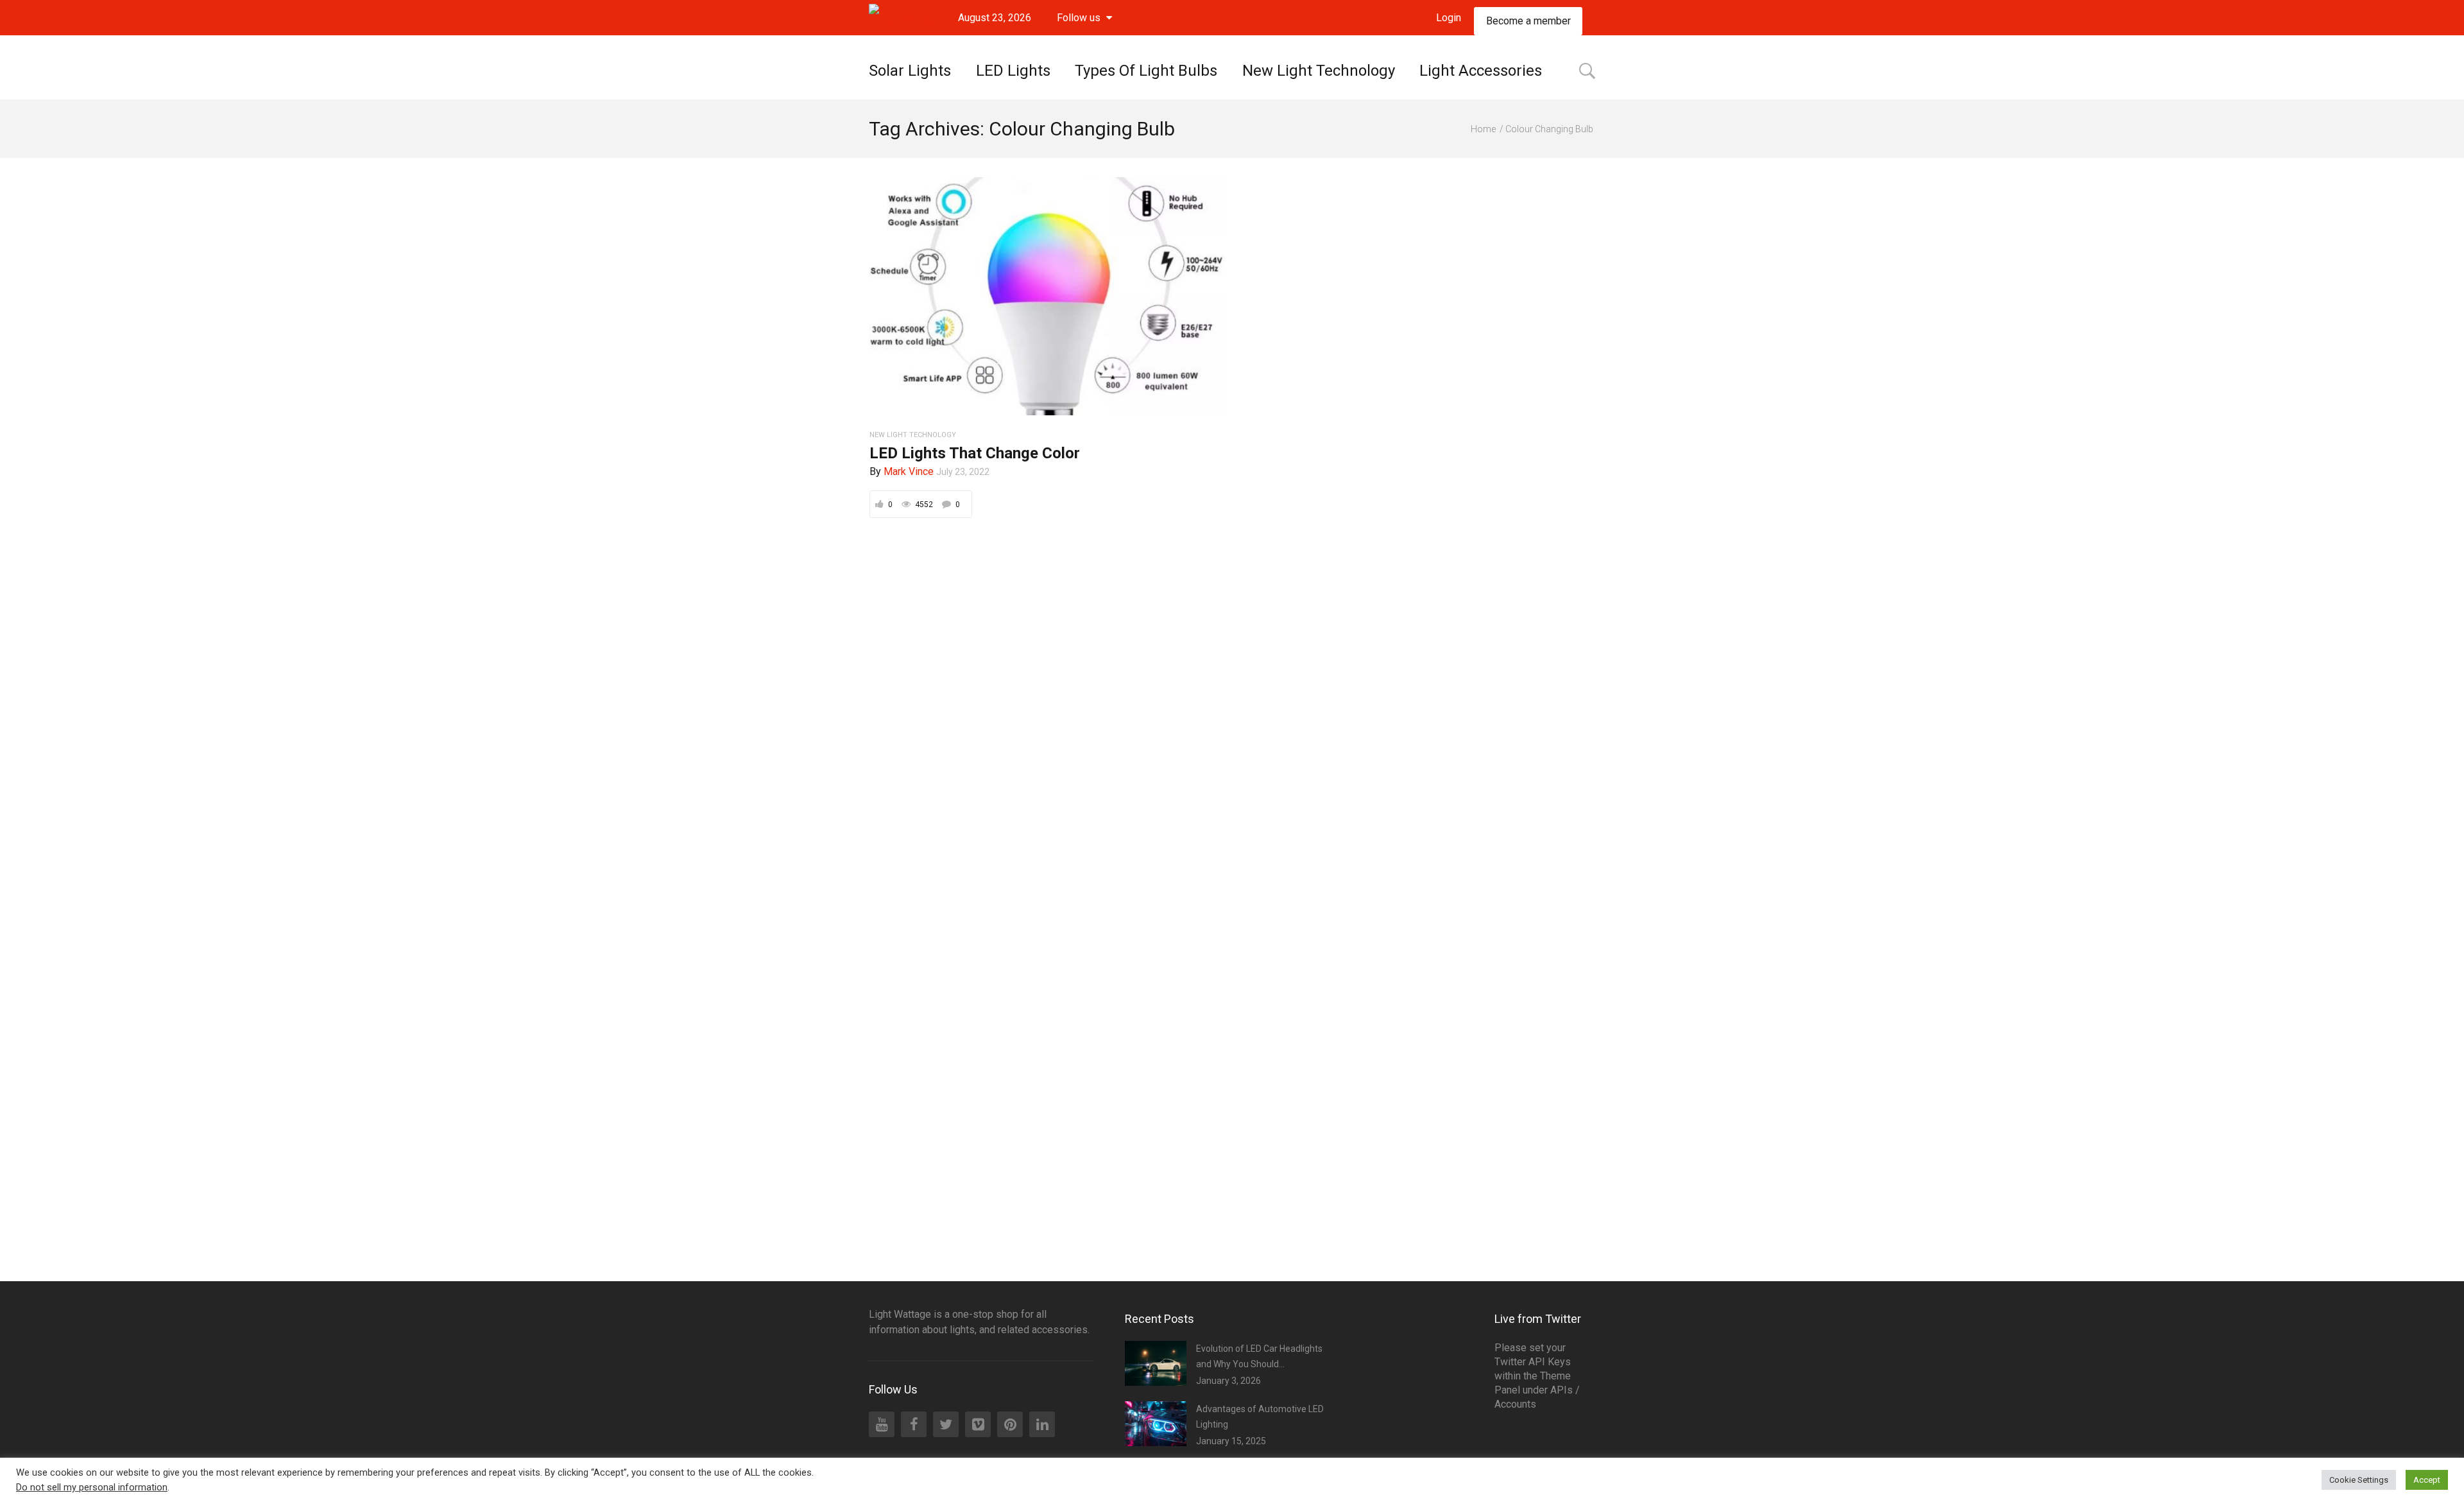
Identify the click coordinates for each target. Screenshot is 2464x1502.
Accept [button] (2427, 1480)
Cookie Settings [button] (2359, 1480)
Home (1483, 129)
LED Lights (1013, 71)
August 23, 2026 (995, 18)
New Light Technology (1319, 71)
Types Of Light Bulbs (1146, 71)
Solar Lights (910, 71)
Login (1449, 18)
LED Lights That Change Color (975, 453)
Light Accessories (1481, 71)
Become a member (1528, 21)
